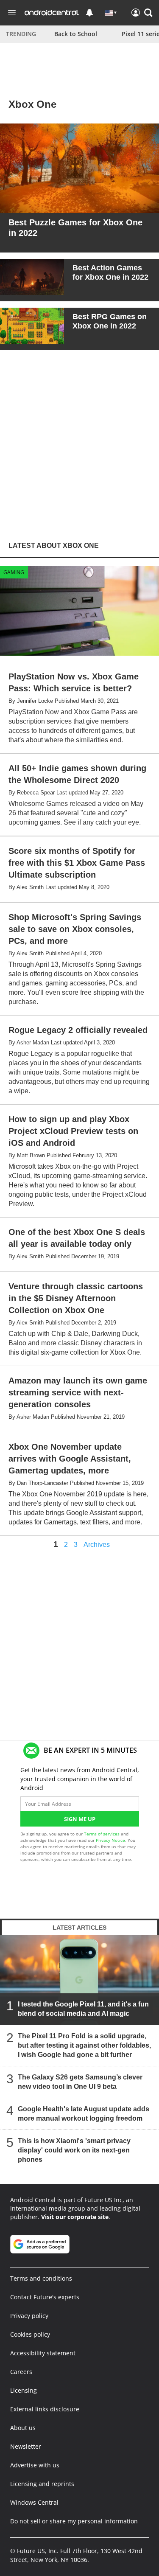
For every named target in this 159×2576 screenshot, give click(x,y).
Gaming (14, 572)
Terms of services (102, 1834)
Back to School (76, 34)
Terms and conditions (41, 2278)
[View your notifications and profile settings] (89, 13)
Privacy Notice (110, 1840)
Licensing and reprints (42, 2484)
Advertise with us (35, 2465)
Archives (97, 1545)
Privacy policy (29, 2316)
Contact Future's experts (45, 2297)
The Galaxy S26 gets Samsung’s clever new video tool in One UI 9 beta (80, 2082)
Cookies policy (30, 2334)
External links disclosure (45, 2409)
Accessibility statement (43, 2353)
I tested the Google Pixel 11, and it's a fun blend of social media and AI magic (83, 2009)
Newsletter (26, 2446)
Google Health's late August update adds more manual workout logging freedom (84, 2114)
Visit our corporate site (75, 2217)
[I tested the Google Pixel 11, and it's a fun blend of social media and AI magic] (79, 1980)
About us (23, 2428)
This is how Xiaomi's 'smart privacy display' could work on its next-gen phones (74, 2150)
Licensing (24, 2390)
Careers (21, 2372)
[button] (148, 13)
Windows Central (34, 2502)
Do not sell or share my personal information (74, 2521)
